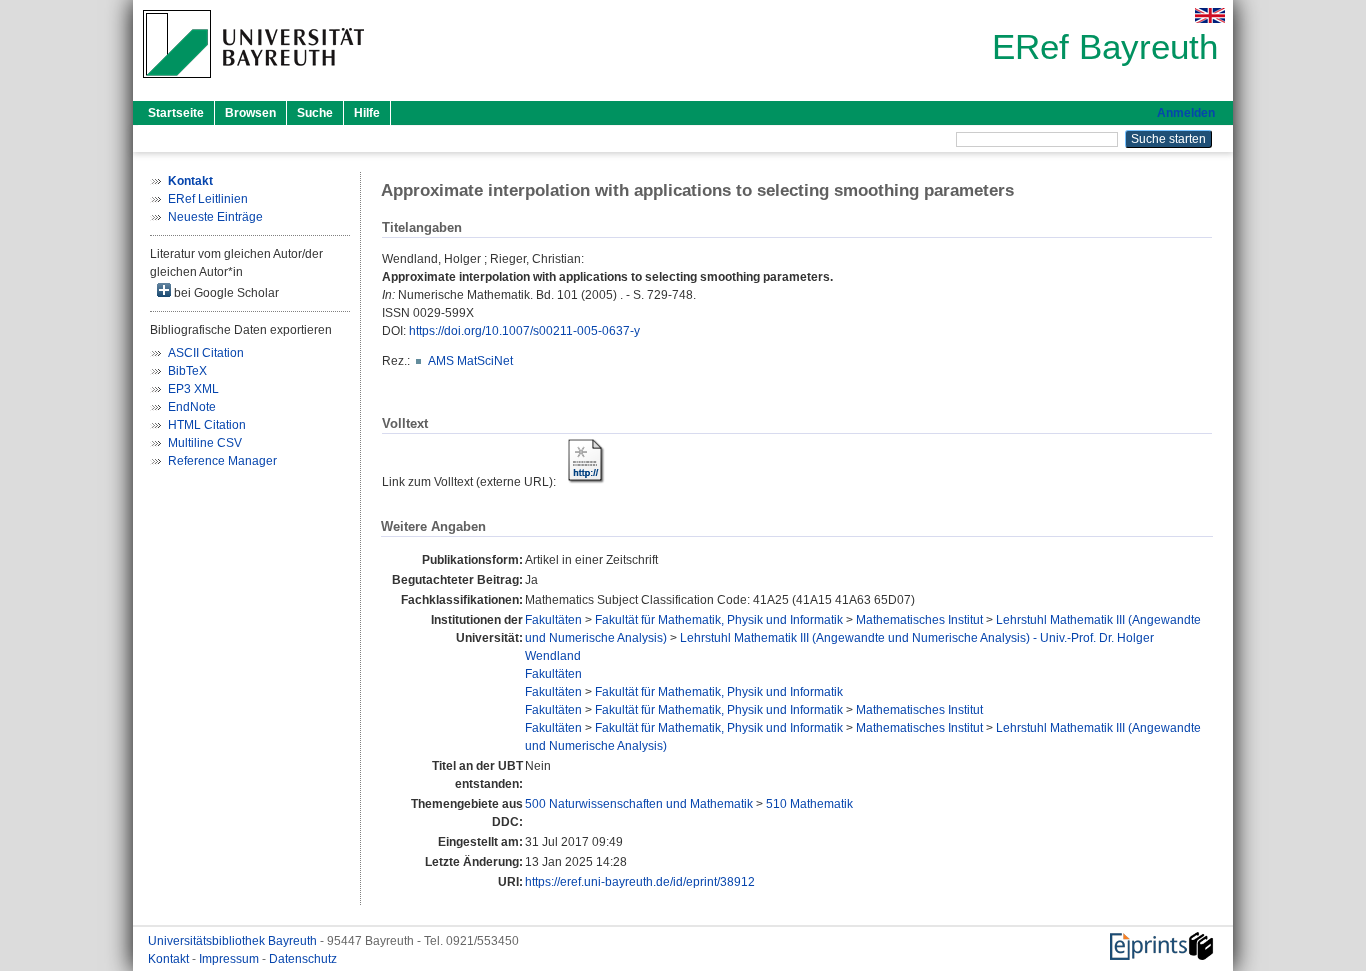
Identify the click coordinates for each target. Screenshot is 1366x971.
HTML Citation (207, 425)
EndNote (192, 407)
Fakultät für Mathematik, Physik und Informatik (719, 620)
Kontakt (170, 959)
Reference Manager (222, 461)
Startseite (176, 113)
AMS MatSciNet (470, 361)
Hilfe (367, 113)
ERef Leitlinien (208, 199)
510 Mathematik (809, 804)
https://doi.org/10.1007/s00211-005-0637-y (524, 331)
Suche (315, 113)
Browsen (250, 113)
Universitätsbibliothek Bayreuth (234, 941)
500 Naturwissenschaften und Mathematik (639, 804)
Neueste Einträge (215, 217)
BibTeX (187, 371)
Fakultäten (553, 620)
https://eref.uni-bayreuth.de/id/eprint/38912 (640, 882)
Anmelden (1186, 113)
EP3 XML (193, 389)
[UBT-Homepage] (253, 84)
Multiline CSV (205, 443)
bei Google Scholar (225, 293)
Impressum (230, 959)
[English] (1210, 15)
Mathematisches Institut (919, 620)
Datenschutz (303, 959)
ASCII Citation (206, 353)
